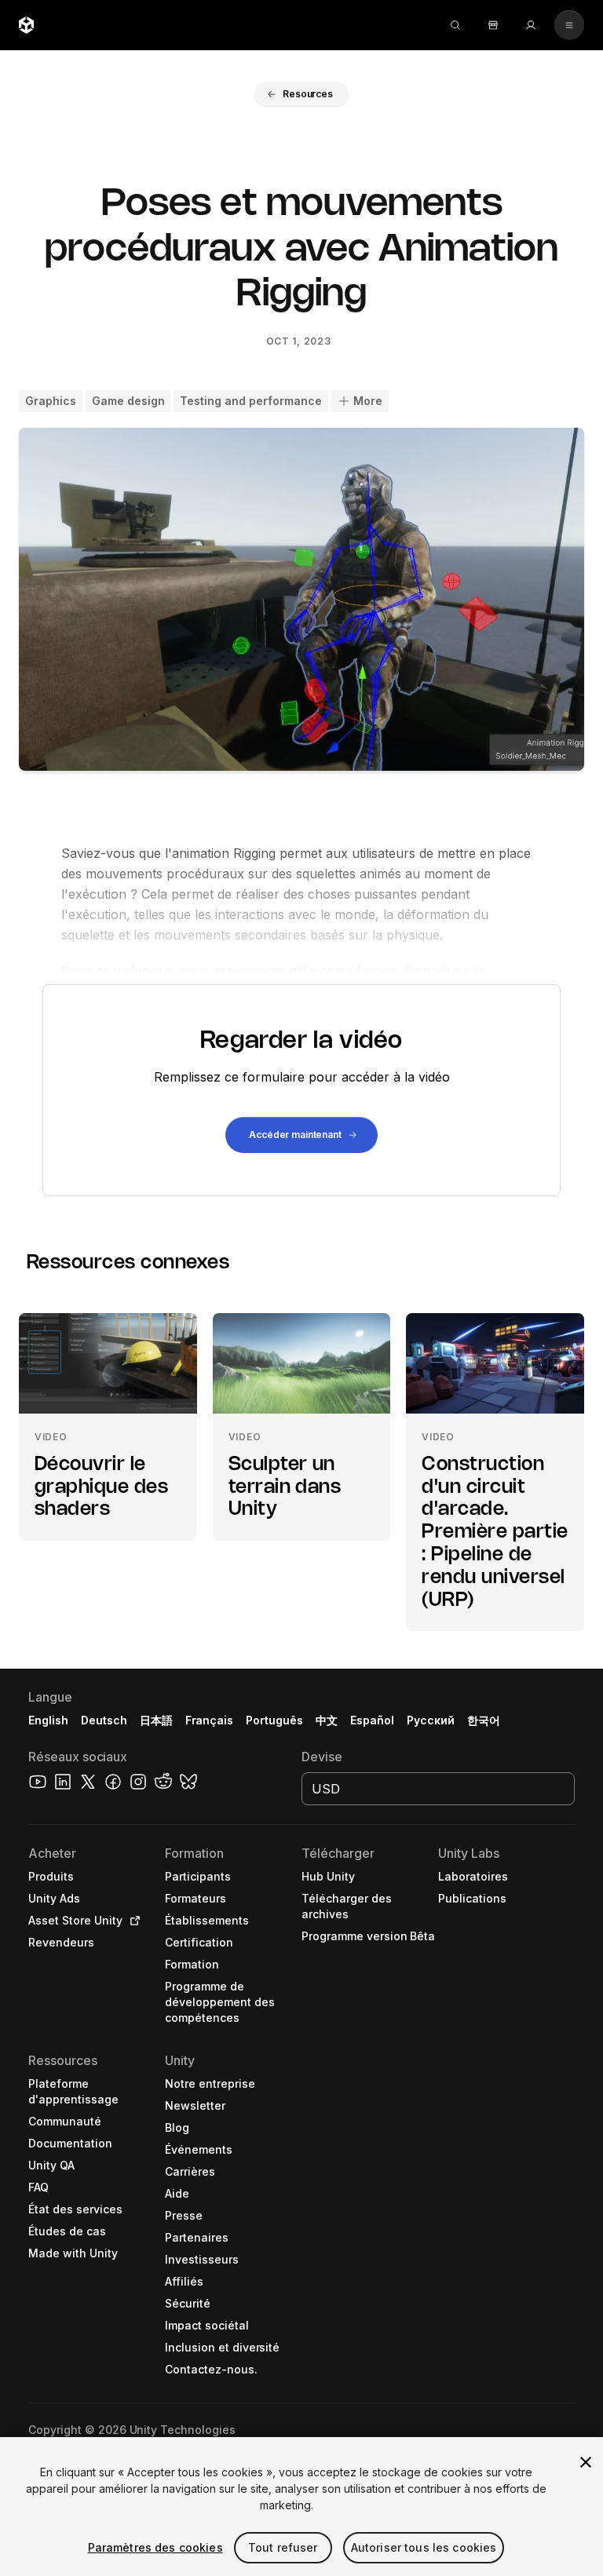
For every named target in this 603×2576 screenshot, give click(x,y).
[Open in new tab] (132, 1921)
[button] (301, 94)
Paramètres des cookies (155, 2547)
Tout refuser (283, 2547)
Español (372, 1720)
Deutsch (104, 1720)
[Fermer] (586, 2462)
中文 (327, 1720)
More (368, 401)
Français (210, 1720)
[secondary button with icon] (569, 25)
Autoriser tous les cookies (424, 2547)
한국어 (484, 1720)
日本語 (156, 1720)
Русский (431, 1720)
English (48, 1720)
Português (274, 1720)
